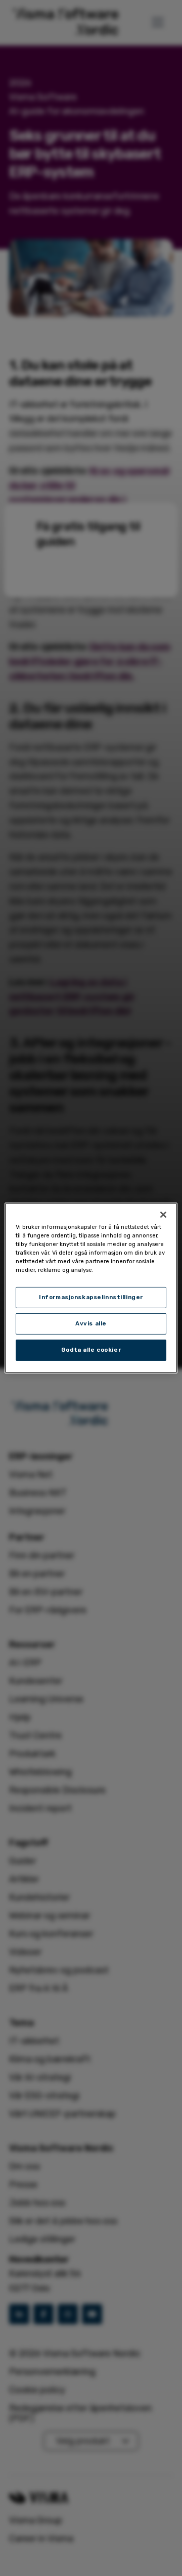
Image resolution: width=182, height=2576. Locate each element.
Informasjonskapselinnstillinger (91, 1297)
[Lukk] (163, 1215)
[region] (91, 1288)
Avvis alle (91, 1323)
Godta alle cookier (91, 1350)
